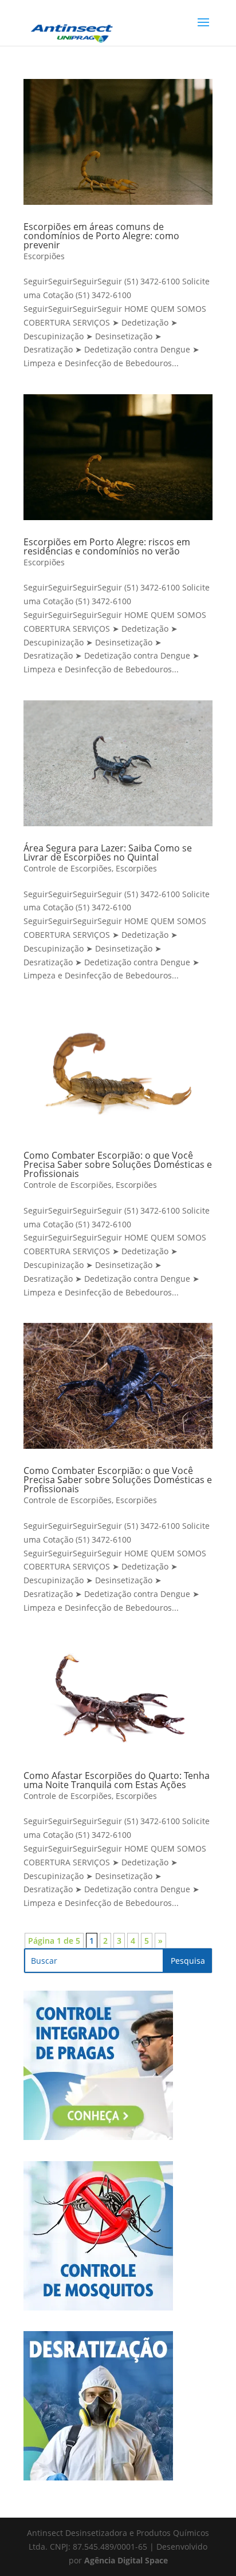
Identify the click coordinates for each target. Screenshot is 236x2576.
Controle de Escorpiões (68, 868)
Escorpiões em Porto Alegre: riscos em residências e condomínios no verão (107, 546)
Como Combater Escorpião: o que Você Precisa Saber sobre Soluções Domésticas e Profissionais (118, 1164)
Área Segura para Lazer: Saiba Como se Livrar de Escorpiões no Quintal (108, 853)
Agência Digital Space (126, 2560)
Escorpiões (44, 256)
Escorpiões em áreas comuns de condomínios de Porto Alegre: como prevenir (101, 236)
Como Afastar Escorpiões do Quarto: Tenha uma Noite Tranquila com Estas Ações (117, 1780)
